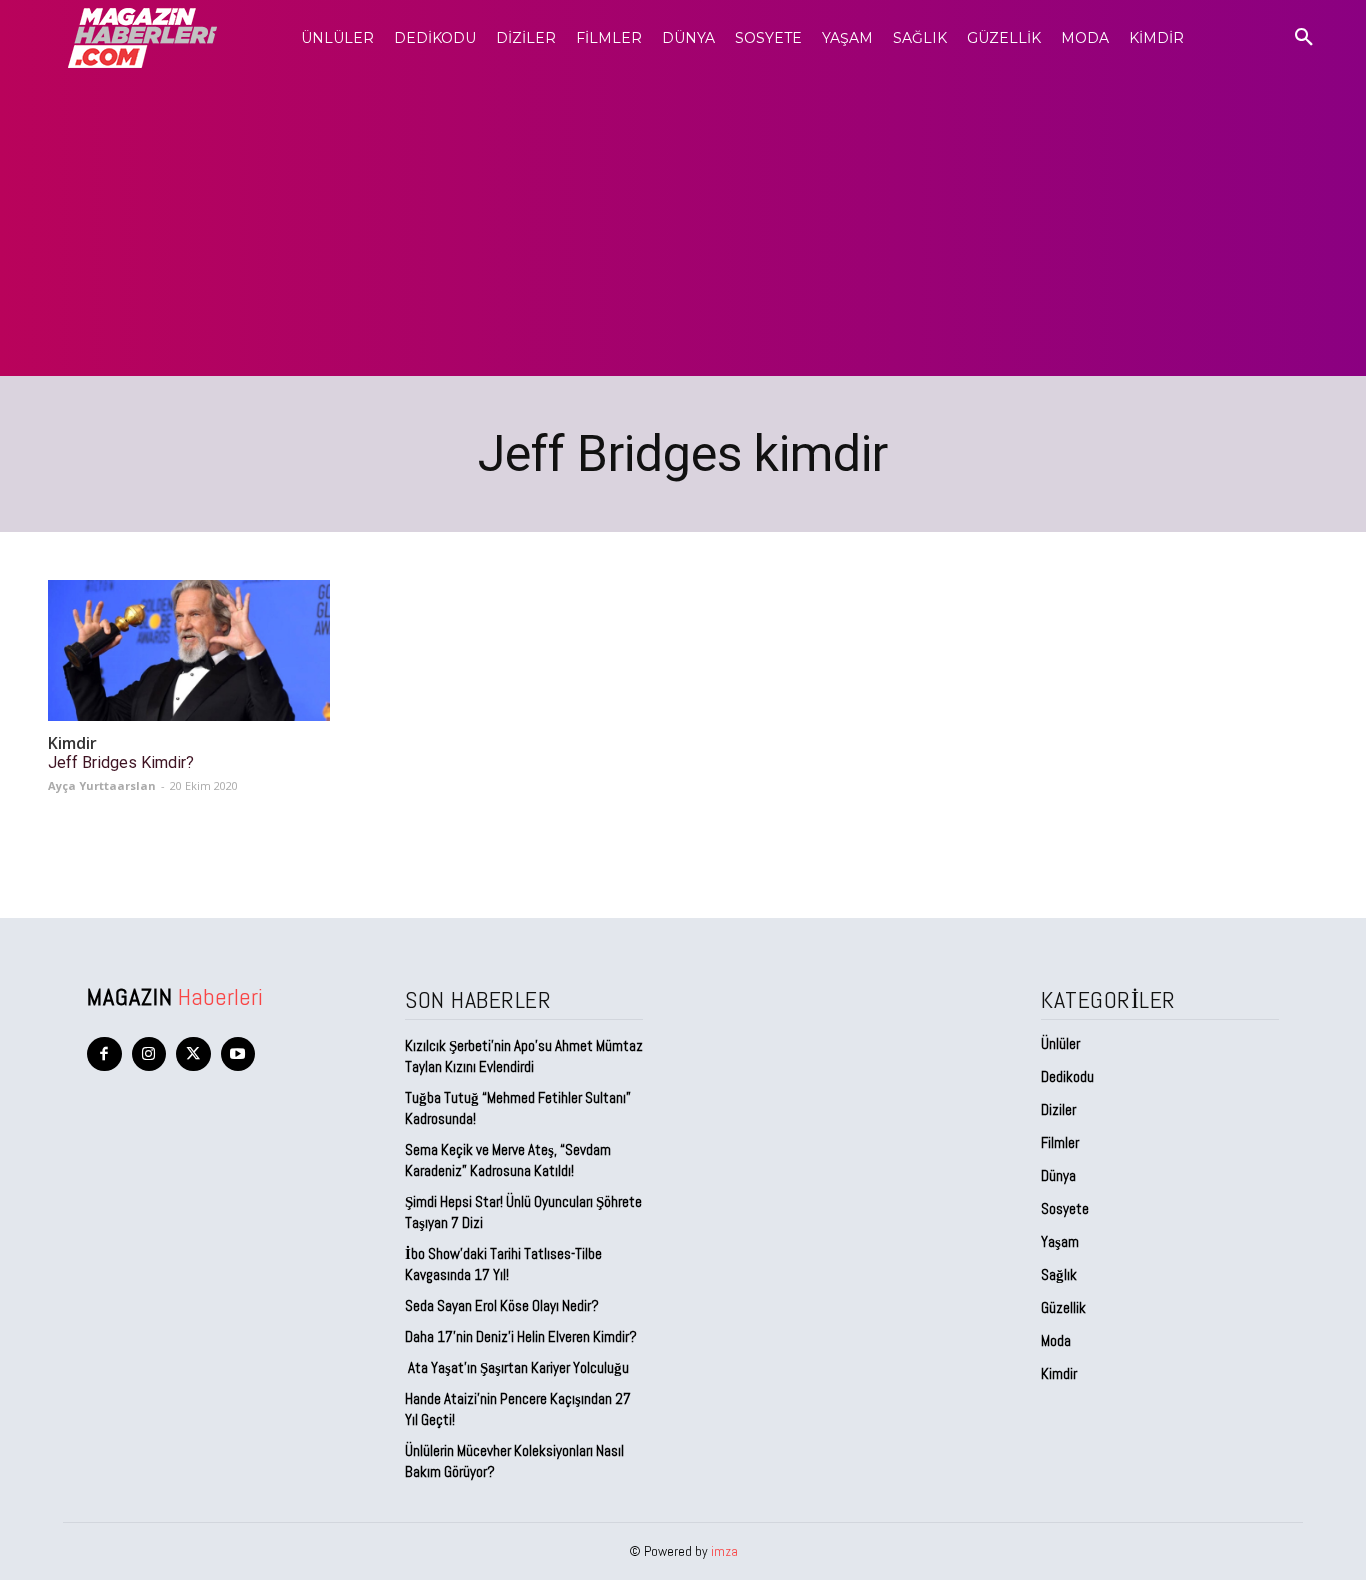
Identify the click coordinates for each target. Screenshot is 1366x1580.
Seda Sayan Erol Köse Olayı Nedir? (503, 1305)
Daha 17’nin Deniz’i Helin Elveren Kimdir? (521, 1336)
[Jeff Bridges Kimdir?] (189, 650)
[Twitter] (193, 1054)
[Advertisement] (683, 226)
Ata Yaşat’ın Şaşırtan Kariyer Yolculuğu (517, 1367)
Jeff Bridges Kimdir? (121, 762)
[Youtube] (238, 1054)
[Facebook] (104, 1054)
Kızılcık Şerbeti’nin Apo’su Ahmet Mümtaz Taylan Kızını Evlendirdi (524, 1056)
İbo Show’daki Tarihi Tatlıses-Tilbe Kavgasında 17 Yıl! (503, 1264)
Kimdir (72, 743)
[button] (1304, 38)
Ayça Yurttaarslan (102, 785)
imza (724, 1551)
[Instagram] (149, 1054)
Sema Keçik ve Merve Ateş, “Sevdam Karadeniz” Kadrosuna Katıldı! (508, 1160)
